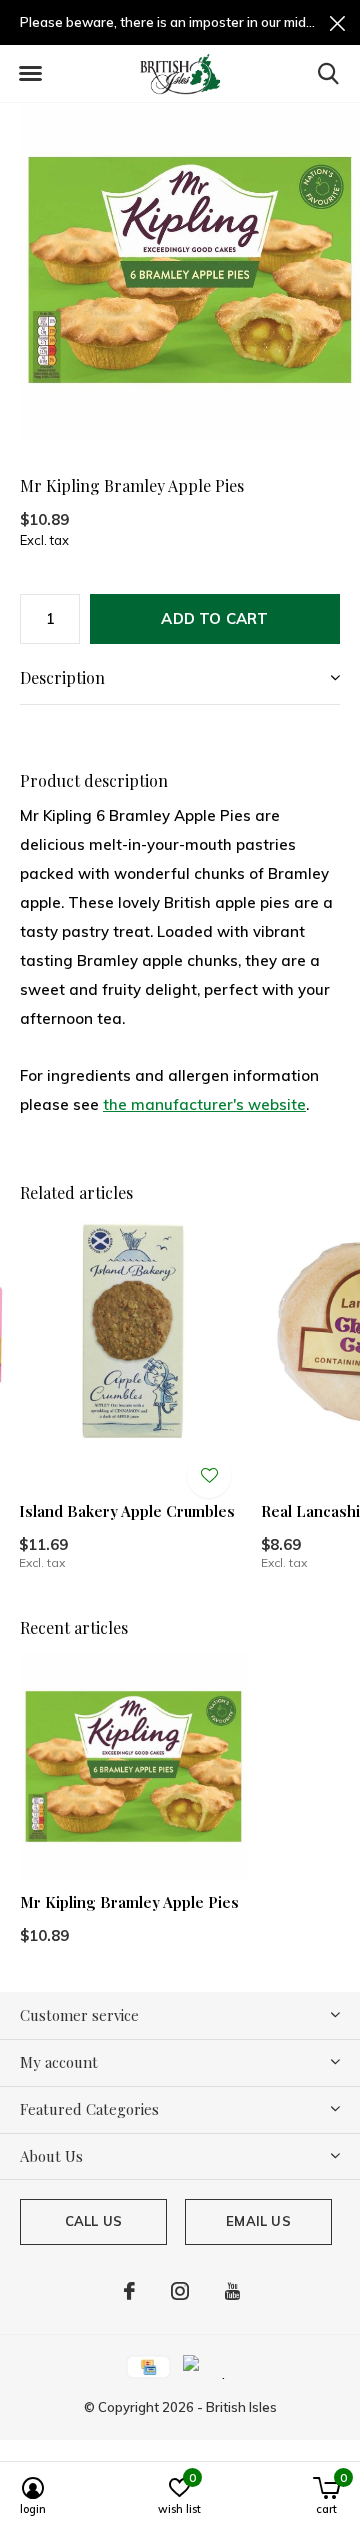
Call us (93, 2221)
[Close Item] (337, 22)
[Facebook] (129, 2291)
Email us (258, 2221)
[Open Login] (209, 1476)
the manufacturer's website (204, 1104)
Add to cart (214, 618)
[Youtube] (232, 2291)
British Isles (241, 2407)
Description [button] (62, 677)
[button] (30, 74)
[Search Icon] (328, 73)
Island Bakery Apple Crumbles (127, 1511)
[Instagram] (180, 2291)
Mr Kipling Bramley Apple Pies (129, 1902)
